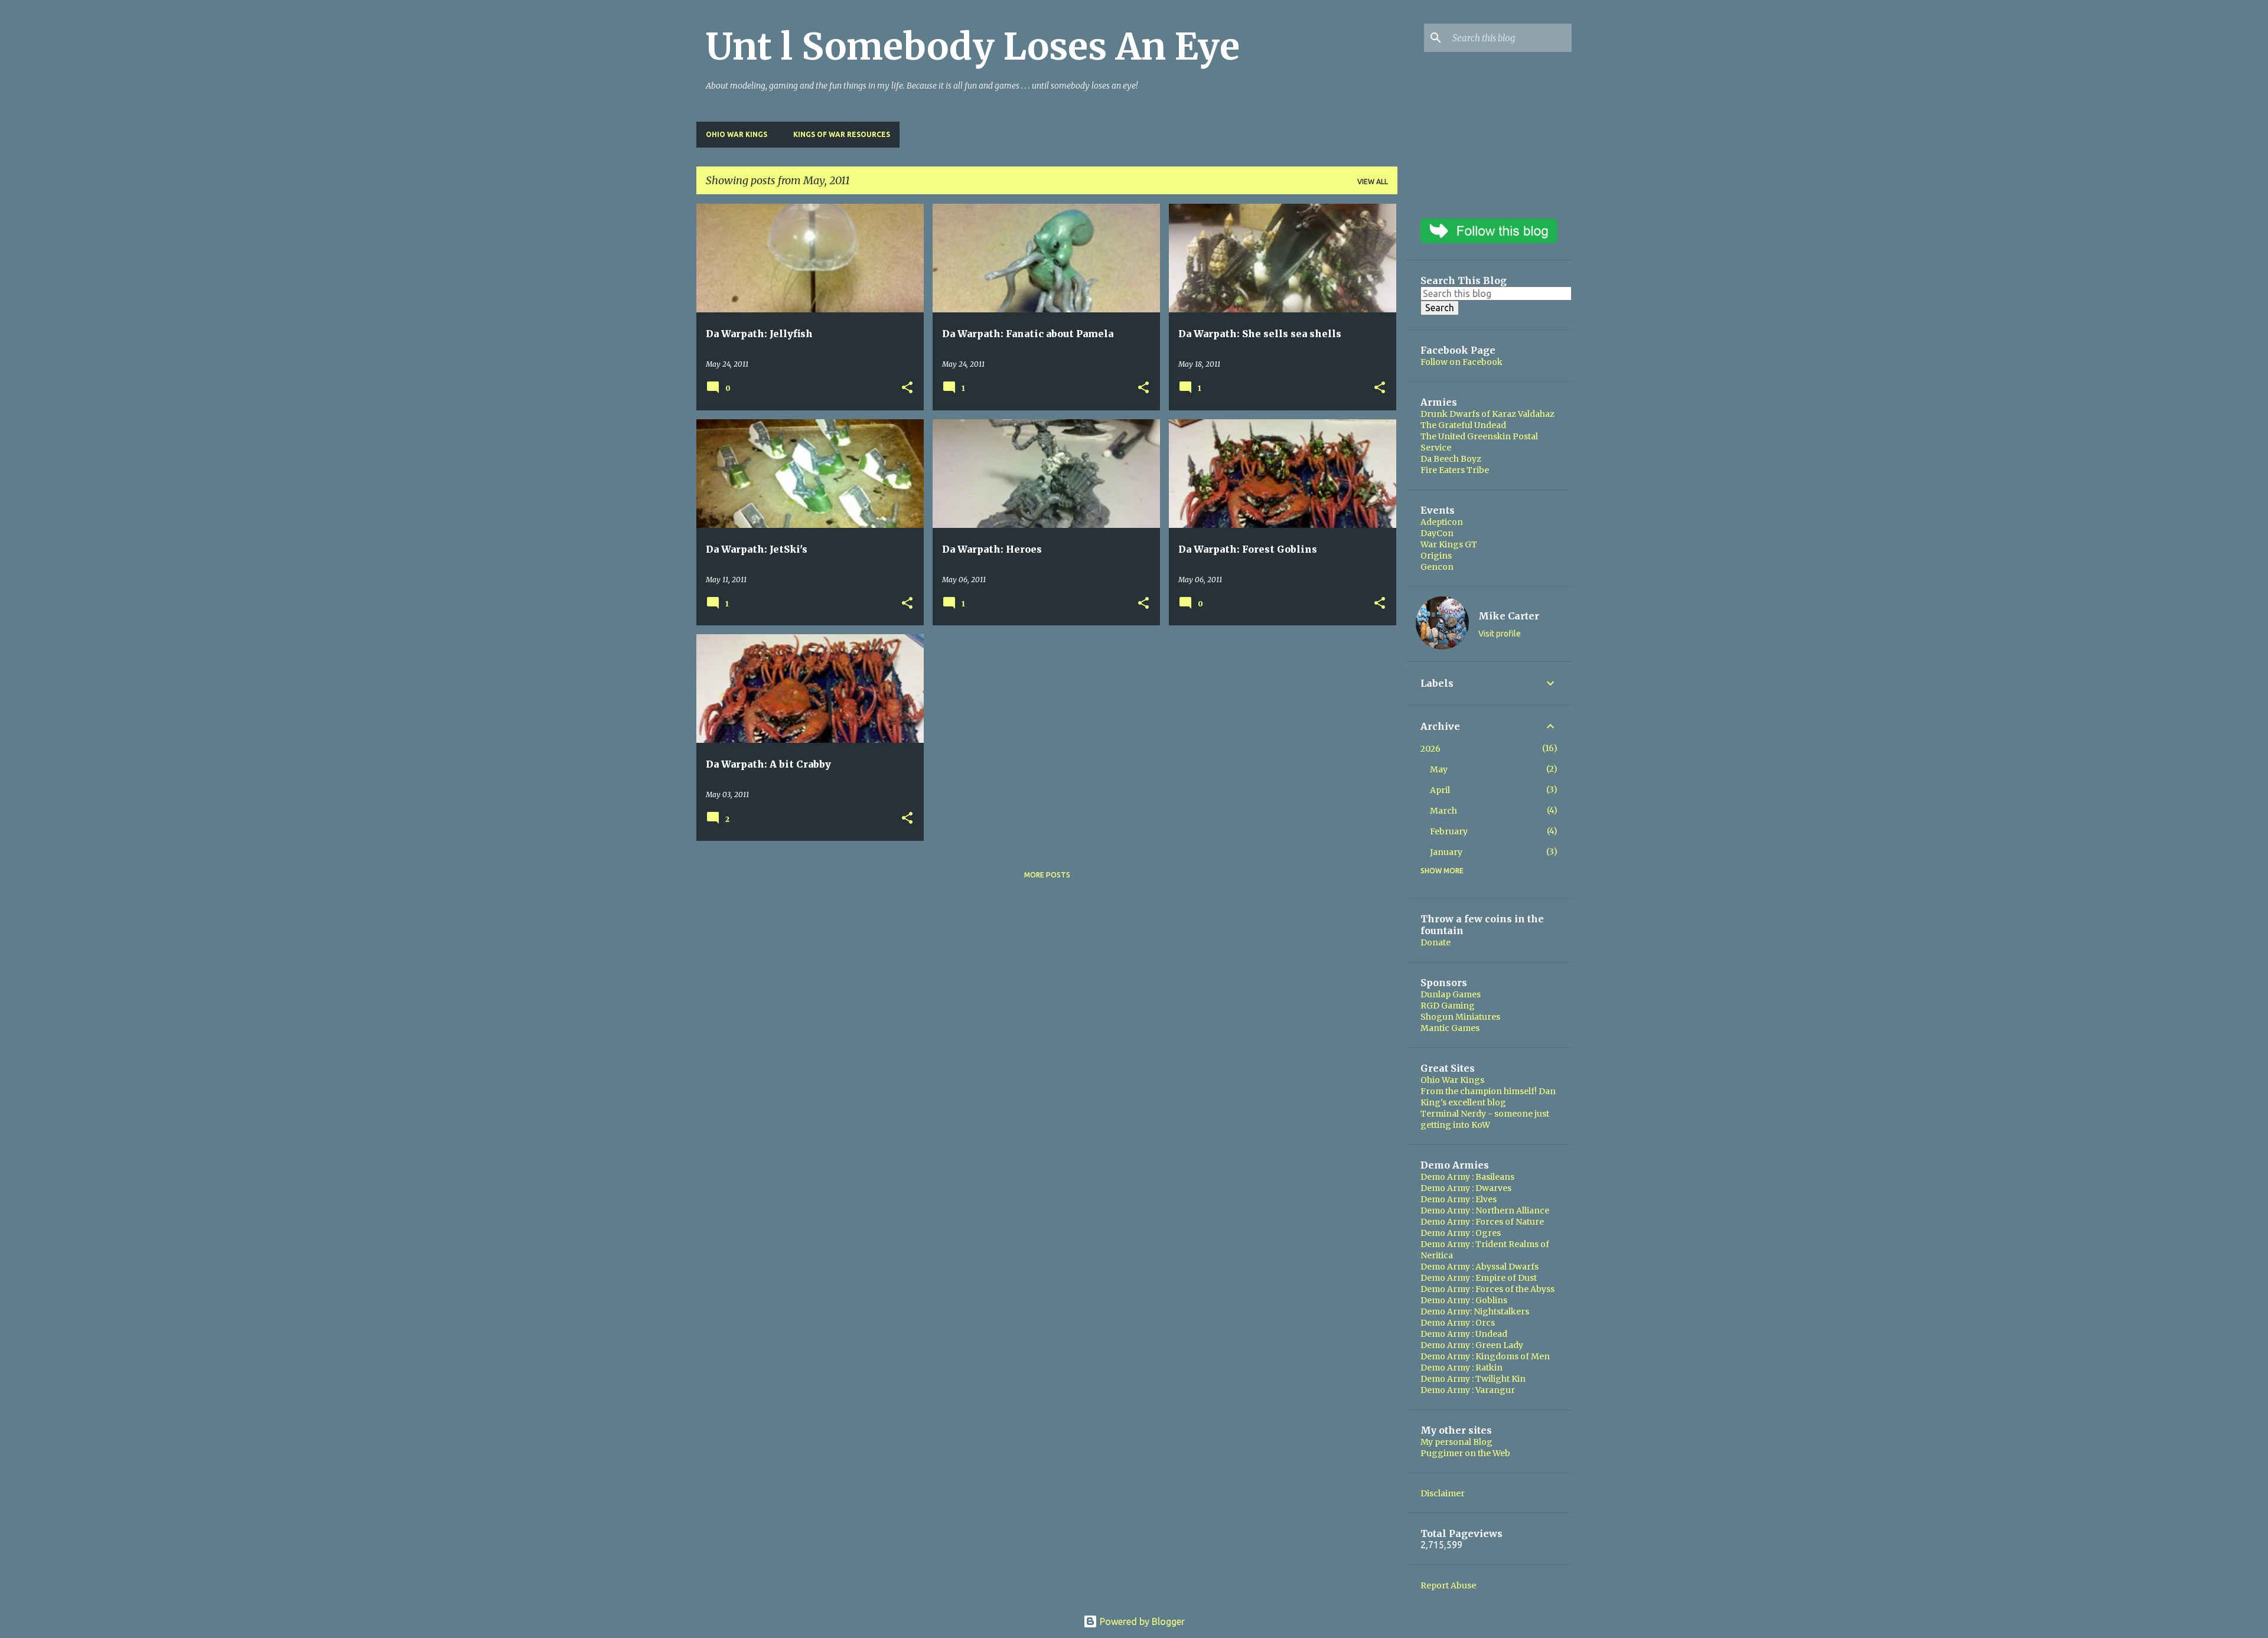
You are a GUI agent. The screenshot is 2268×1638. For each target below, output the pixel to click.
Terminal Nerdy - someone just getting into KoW (1485, 1119)
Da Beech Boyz (1451, 459)
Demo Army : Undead (1464, 1334)
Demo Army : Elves (1459, 1199)
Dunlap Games (1451, 994)
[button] (907, 388)
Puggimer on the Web (1465, 1453)
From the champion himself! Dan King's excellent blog (1488, 1097)
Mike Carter (1509, 616)
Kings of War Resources (842, 134)
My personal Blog (1456, 1442)
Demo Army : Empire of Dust (1479, 1278)
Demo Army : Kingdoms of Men (1485, 1356)
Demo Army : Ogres (1461, 1233)
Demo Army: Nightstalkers (1475, 1311)
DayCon (1437, 533)
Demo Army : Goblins (1464, 1300)
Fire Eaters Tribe (1455, 470)
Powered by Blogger (1141, 1621)
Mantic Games (1450, 1028)
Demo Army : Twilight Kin (1473, 1379)
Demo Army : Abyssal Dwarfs (1480, 1267)
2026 (1430, 749)
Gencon (1437, 567)
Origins (1436, 556)
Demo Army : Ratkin (1462, 1368)
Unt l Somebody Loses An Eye (973, 47)
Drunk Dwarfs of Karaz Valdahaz (1487, 414)
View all (1373, 182)
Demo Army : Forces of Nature (1482, 1222)
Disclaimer (1443, 1493)
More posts (1047, 875)
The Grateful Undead (1463, 425)
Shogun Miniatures (1460, 1017)
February (1449, 831)
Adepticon (1442, 522)
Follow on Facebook (1462, 362)
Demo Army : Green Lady (1472, 1345)
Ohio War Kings (737, 134)
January (1446, 852)
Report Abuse (1448, 1585)
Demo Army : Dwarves (1466, 1188)
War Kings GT (1449, 544)
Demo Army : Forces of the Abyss (1487, 1289)
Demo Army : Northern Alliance (1485, 1210)
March (1443, 811)
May (1439, 769)
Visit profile (1500, 634)
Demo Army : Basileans (1467, 1177)
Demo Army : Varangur (1468, 1390)
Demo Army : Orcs (1458, 1323)
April (1440, 790)
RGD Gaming (1448, 1006)
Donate (1436, 942)
